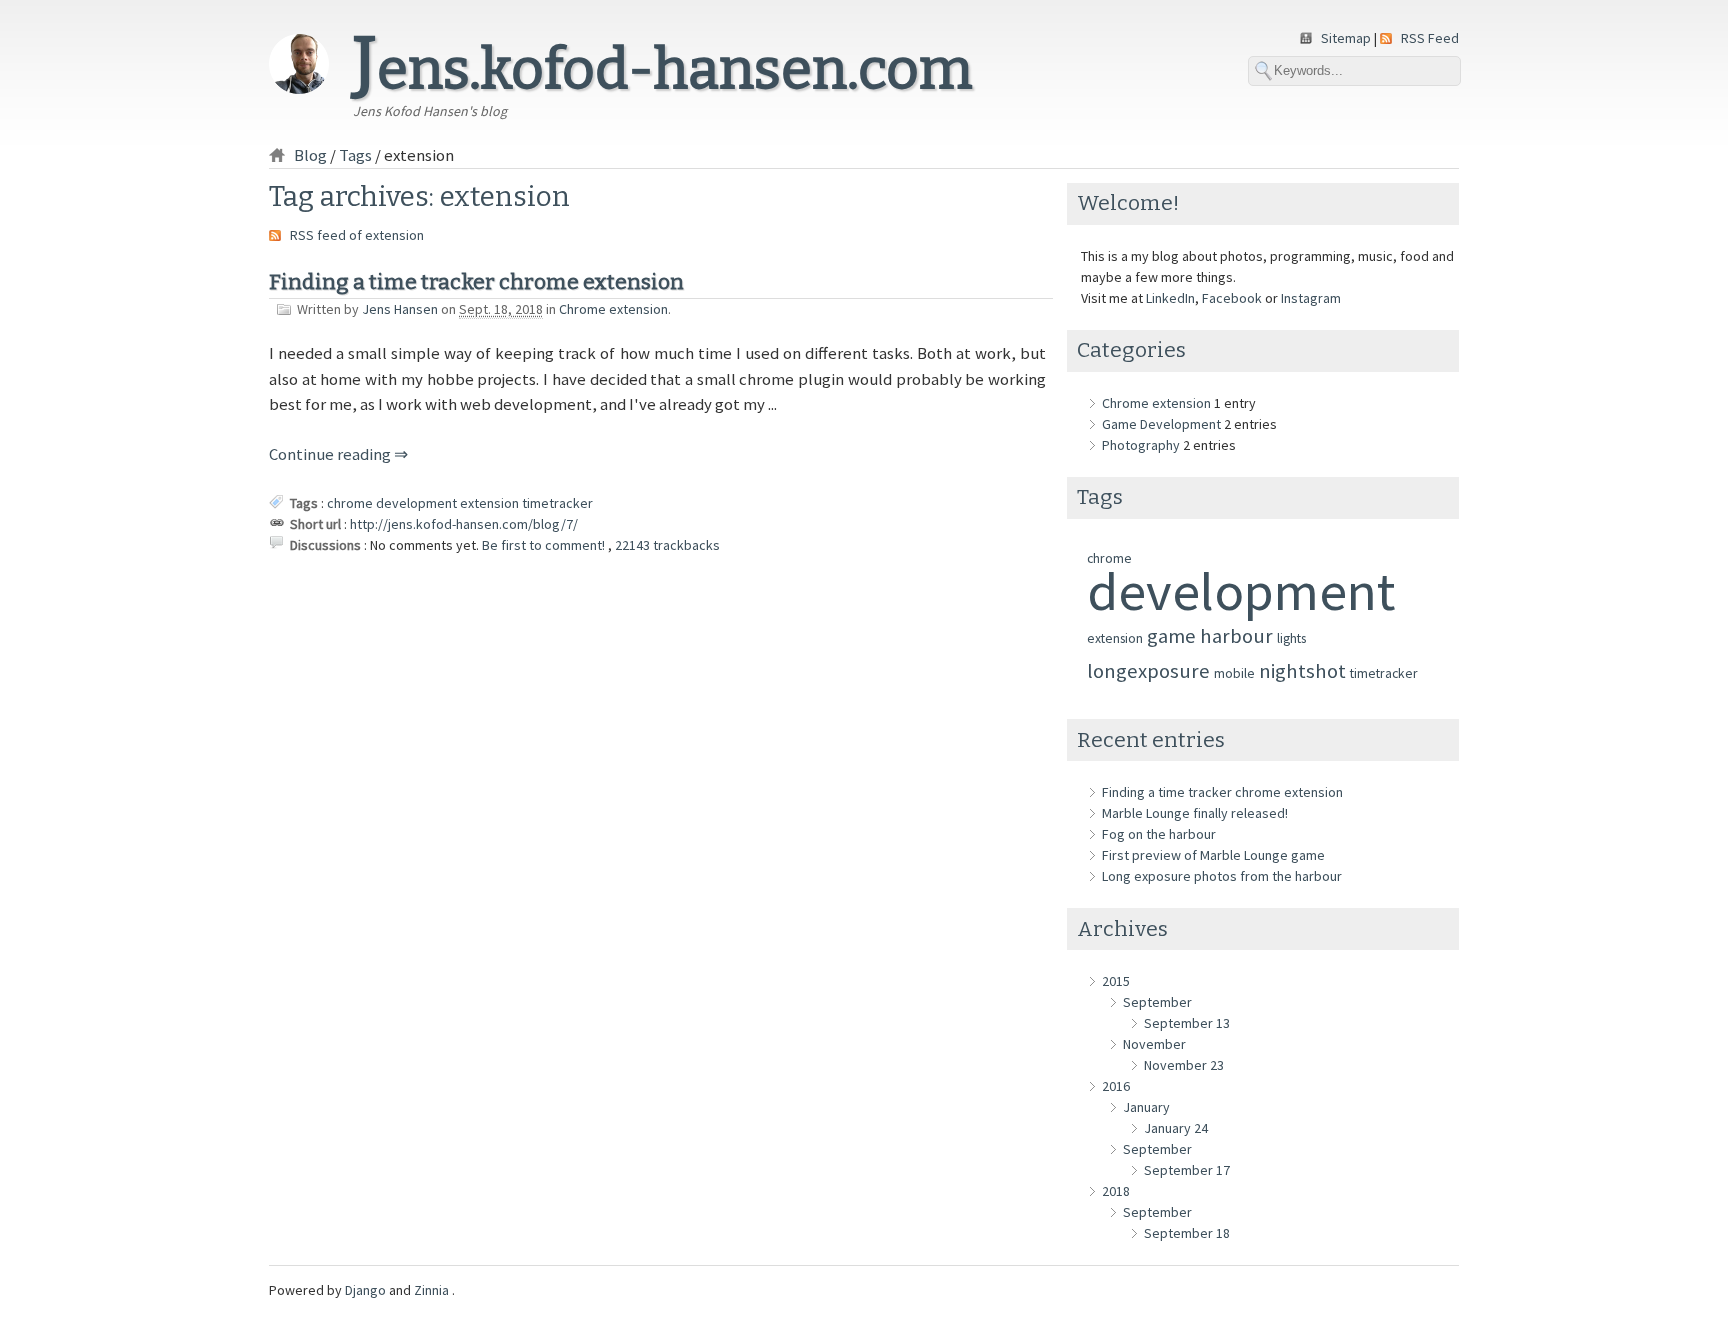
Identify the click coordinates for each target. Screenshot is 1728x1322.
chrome (350, 503)
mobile (1234, 673)
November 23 (1184, 1065)
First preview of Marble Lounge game (1213, 855)
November (1154, 1044)
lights (1291, 638)
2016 (1116, 1086)
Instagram (1311, 298)
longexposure (1148, 671)
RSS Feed (1430, 38)
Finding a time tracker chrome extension (476, 282)
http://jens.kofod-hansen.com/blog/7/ (464, 524)
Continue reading (331, 454)
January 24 (1176, 1128)
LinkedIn (1170, 298)
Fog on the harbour (1159, 834)
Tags (355, 155)
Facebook (1232, 298)
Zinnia (433, 1290)
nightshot (1302, 671)
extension (489, 503)
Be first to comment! (545, 545)
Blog (310, 155)
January (1146, 1107)
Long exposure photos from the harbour (1222, 876)
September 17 (1187, 1170)
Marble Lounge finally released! (1195, 813)
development (416, 503)
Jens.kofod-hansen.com (662, 69)
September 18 (1187, 1233)
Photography (1141, 445)
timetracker (557, 503)
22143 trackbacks (667, 545)
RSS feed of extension (357, 235)
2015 (1116, 981)
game (1171, 636)
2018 (1116, 1191)
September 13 (1187, 1023)
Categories (1131, 350)
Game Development (1161, 424)
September (1157, 1002)
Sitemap (1347, 38)
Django (365, 1290)
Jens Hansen (400, 309)
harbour (1236, 636)
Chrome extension (613, 309)
